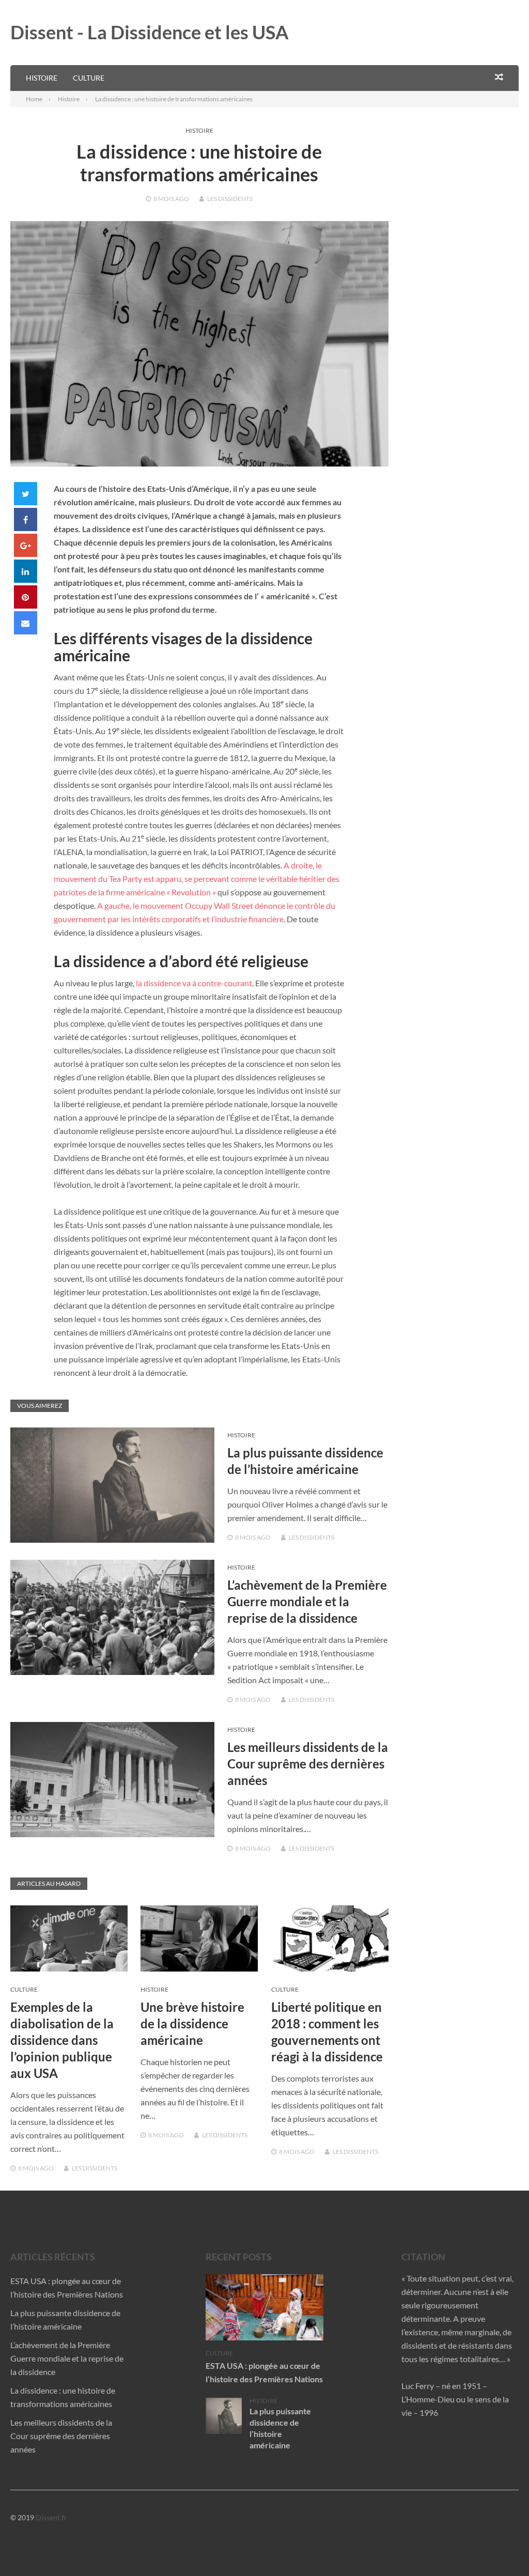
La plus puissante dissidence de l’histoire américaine (280, 2428)
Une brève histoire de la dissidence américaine (192, 2023)
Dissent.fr (51, 2517)
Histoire (42, 78)
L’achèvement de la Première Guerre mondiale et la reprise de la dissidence (307, 1601)
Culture (89, 78)
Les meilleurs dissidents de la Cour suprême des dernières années (308, 1764)
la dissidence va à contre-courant (194, 983)
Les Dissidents (230, 199)
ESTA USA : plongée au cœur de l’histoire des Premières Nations (264, 2372)
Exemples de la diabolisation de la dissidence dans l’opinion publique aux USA (62, 2040)
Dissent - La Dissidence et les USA (150, 32)
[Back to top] (500, 2547)
